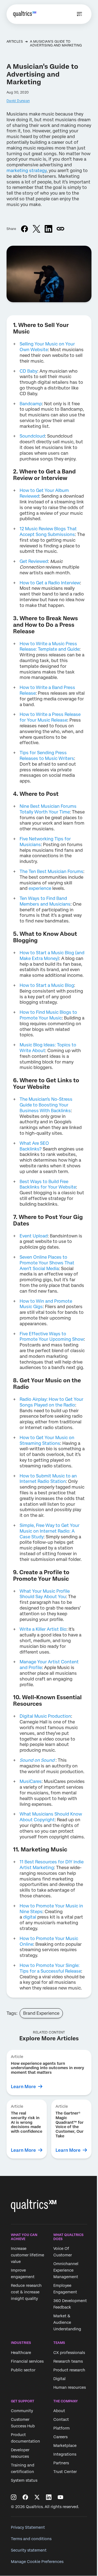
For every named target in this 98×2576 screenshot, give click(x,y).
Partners (61, 2463)
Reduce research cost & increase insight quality (26, 2292)
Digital (59, 2379)
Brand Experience (41, 2013)
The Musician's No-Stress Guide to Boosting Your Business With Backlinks (46, 1105)
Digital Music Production (45, 1716)
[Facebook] (25, 2497)
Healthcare (21, 2353)
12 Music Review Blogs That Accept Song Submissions (48, 532)
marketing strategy (27, 171)
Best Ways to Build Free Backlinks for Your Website (48, 1184)
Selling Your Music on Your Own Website (47, 347)
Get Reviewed (34, 561)
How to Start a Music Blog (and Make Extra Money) (52, 956)
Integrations (65, 2454)
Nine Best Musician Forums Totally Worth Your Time (48, 809)
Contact (61, 2419)
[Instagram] (14, 2497)
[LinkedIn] (49, 2497)
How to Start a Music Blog (47, 985)
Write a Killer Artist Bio (43, 1629)
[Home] (25, 14)
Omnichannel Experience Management (66, 2271)
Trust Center (65, 2472)
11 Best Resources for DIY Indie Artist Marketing (52, 1865)
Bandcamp (31, 404)
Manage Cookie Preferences (37, 2562)
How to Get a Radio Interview (50, 583)
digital (30, 1917)
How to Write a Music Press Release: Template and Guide (50, 647)
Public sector (23, 2370)
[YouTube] (60, 2497)
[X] (37, 2497)
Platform (62, 2428)
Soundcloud (32, 436)
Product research (69, 2370)
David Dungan (18, 101)
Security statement (29, 2550)
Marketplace (65, 2446)
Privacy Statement (28, 2527)
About (59, 2411)
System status (24, 2480)
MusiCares (31, 1781)
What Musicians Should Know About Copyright (51, 1817)
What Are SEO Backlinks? (34, 1146)
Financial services (27, 2361)
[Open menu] (79, 14)
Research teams (68, 2361)
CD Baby (28, 371)
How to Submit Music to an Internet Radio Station (48, 1479)
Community (22, 2411)
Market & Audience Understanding (67, 2323)
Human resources (70, 2387)
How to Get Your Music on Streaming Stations (47, 1440)
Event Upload (34, 1236)
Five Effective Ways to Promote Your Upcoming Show (52, 1337)
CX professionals (69, 2353)
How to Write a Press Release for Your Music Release (50, 717)
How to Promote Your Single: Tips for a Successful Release (50, 1968)
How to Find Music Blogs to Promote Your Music (48, 1015)
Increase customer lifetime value (27, 2255)
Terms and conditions (31, 2539)
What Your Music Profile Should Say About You (45, 1594)
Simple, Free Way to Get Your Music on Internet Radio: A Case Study (50, 1531)
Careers (60, 2437)
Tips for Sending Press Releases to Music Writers (47, 756)
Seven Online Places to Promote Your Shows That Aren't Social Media (47, 1263)
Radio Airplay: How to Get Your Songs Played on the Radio (51, 1402)
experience (40, 888)
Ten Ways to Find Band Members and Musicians (45, 901)
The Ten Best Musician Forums (51, 871)
